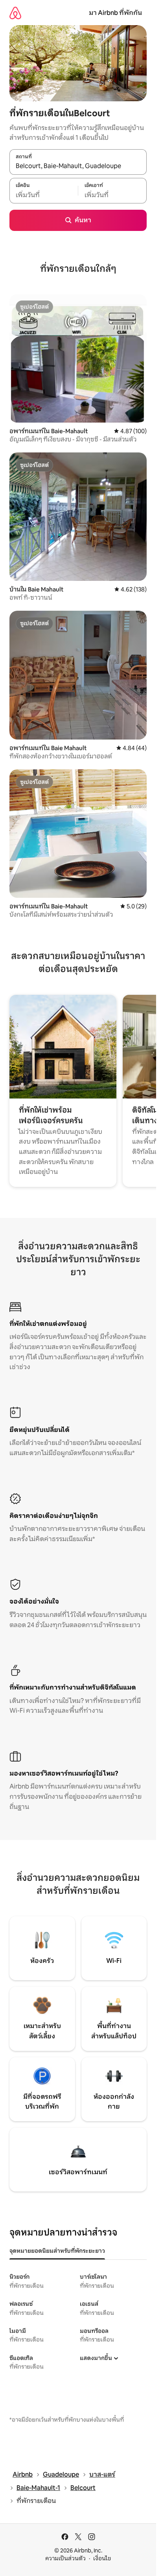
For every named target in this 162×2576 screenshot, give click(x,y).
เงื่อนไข (102, 2558)
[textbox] (44, 195)
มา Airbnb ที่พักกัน (115, 13)
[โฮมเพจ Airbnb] (15, 13)
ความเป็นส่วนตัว (65, 2558)
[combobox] (78, 166)
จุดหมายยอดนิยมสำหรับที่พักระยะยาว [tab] (57, 2251)
